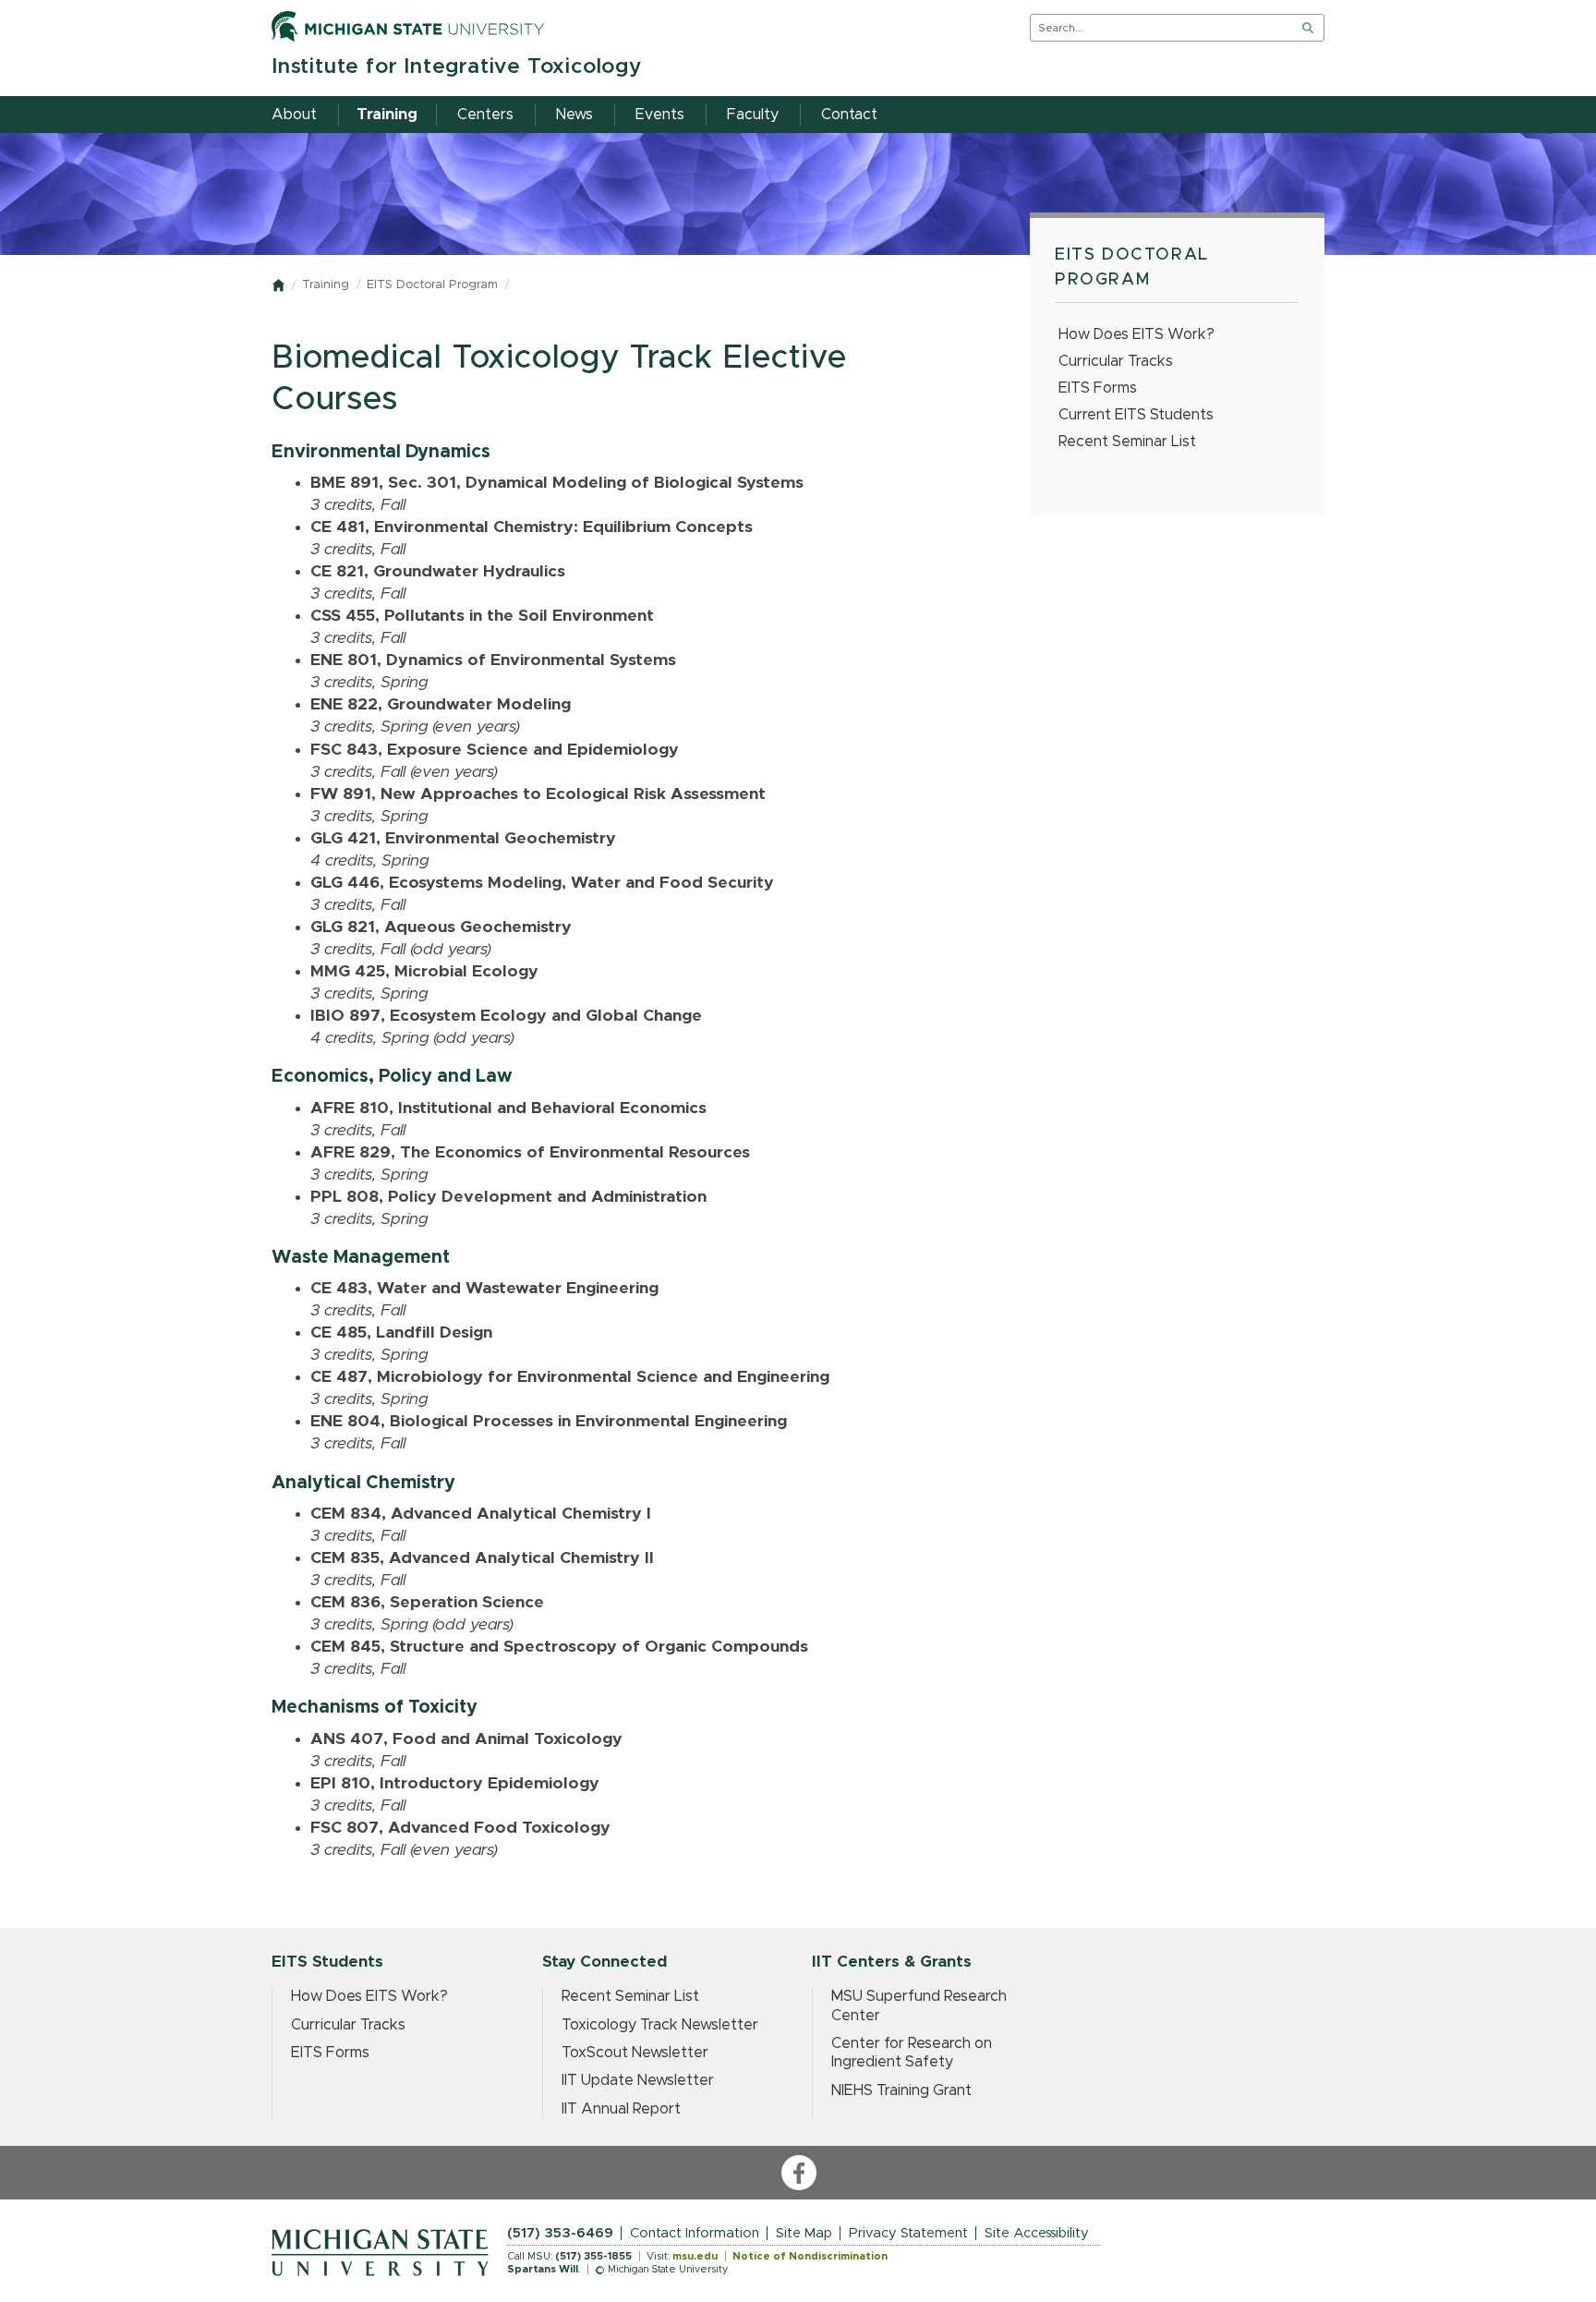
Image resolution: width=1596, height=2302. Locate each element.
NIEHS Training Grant (901, 2090)
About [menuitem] (294, 115)
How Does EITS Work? (1137, 334)
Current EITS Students (1136, 415)
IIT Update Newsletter (638, 2080)
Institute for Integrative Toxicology (457, 67)
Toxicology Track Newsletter (660, 2025)
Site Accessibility (1037, 2233)
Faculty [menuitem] (753, 115)
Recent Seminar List (1127, 442)
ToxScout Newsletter (635, 2053)
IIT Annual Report (621, 2109)
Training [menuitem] (387, 115)
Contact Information (695, 2233)
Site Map (804, 2233)
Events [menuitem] (660, 115)
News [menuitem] (574, 115)
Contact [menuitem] (849, 115)
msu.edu (695, 2256)
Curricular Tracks (1116, 361)
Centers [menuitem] (485, 115)
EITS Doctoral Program (432, 285)
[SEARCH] (1308, 28)
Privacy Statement (908, 2233)
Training (326, 285)
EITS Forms (1098, 388)
